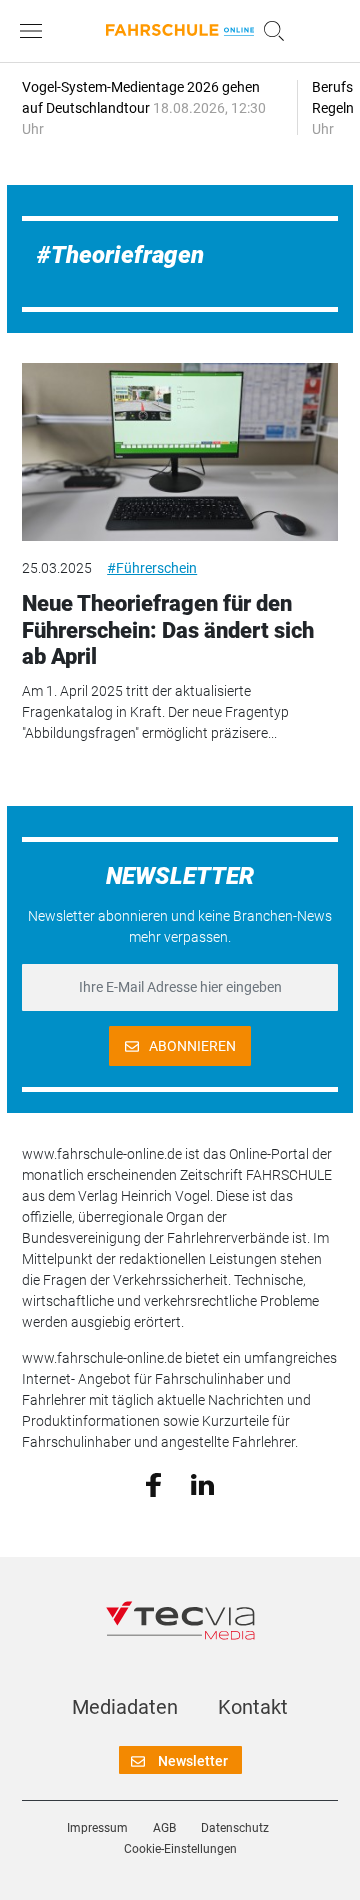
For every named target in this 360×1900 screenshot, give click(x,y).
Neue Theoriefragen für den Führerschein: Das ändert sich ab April (168, 630)
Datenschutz (235, 1828)
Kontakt (253, 1707)
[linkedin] (202, 1483)
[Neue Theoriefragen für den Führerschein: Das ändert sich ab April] (180, 452)
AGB (164, 1828)
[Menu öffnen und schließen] (36, 31)
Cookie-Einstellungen (180, 1849)
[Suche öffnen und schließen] (269, 31)
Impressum (97, 1828)
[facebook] (153, 1484)
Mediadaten (125, 1707)
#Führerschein (152, 568)
